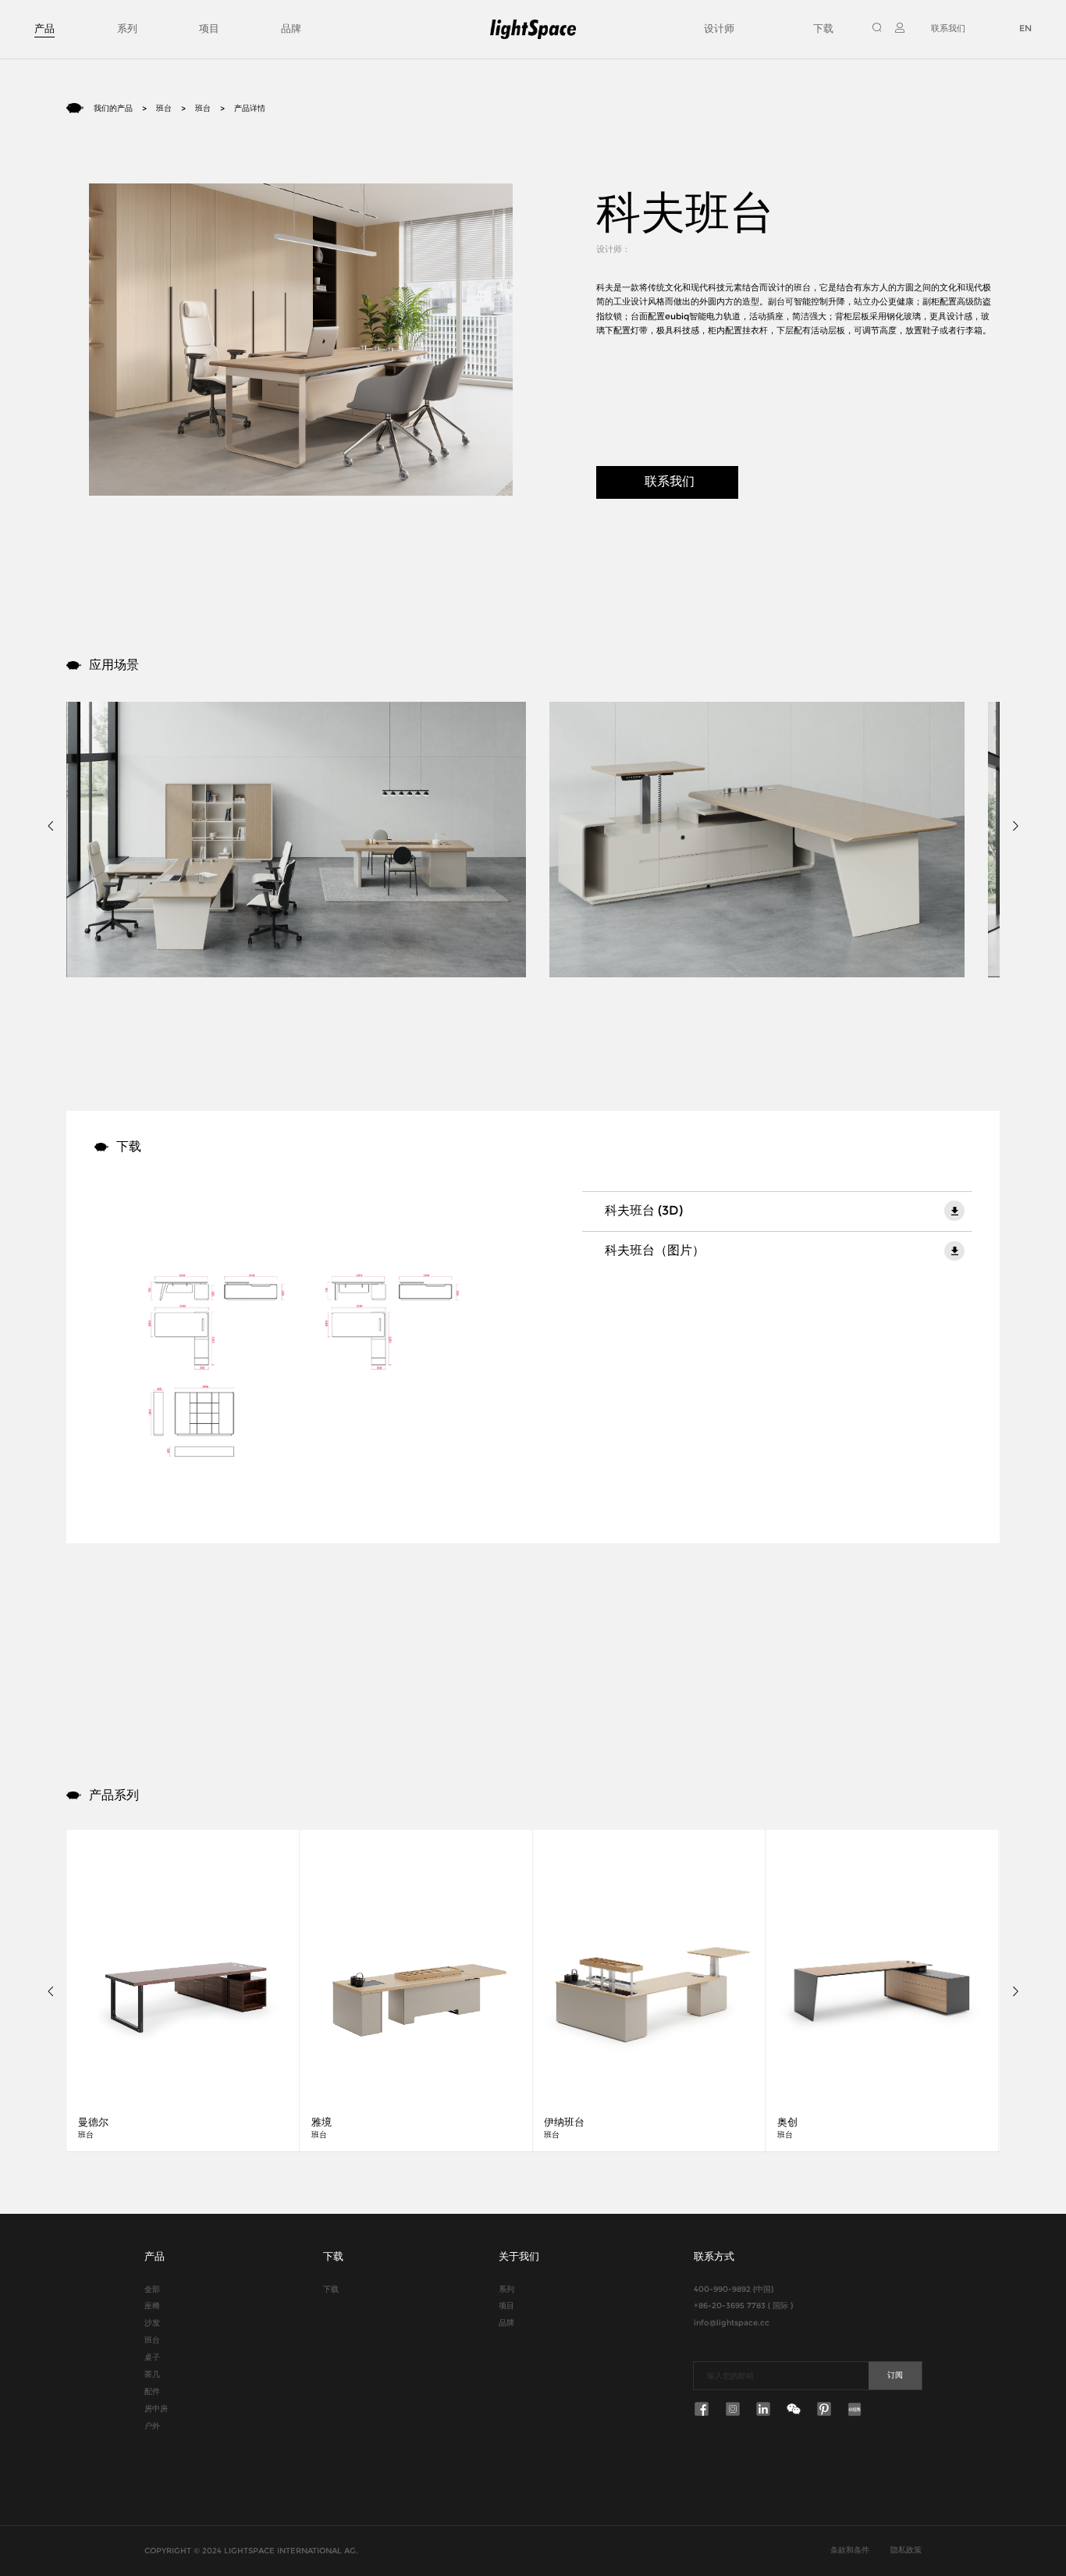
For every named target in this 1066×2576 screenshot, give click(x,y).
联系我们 (948, 28)
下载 (823, 28)
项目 (209, 28)
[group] (183, 1991)
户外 (152, 2425)
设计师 (719, 28)
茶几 (152, 2374)
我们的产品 (113, 108)
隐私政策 (906, 2549)
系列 (127, 28)
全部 (152, 2289)
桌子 (152, 2357)
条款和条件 (850, 2549)
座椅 (152, 2305)
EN (1025, 28)
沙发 (152, 2322)
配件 (152, 2391)
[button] (53, 825)
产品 (44, 28)
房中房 (156, 2408)
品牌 (291, 28)
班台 (164, 108)
